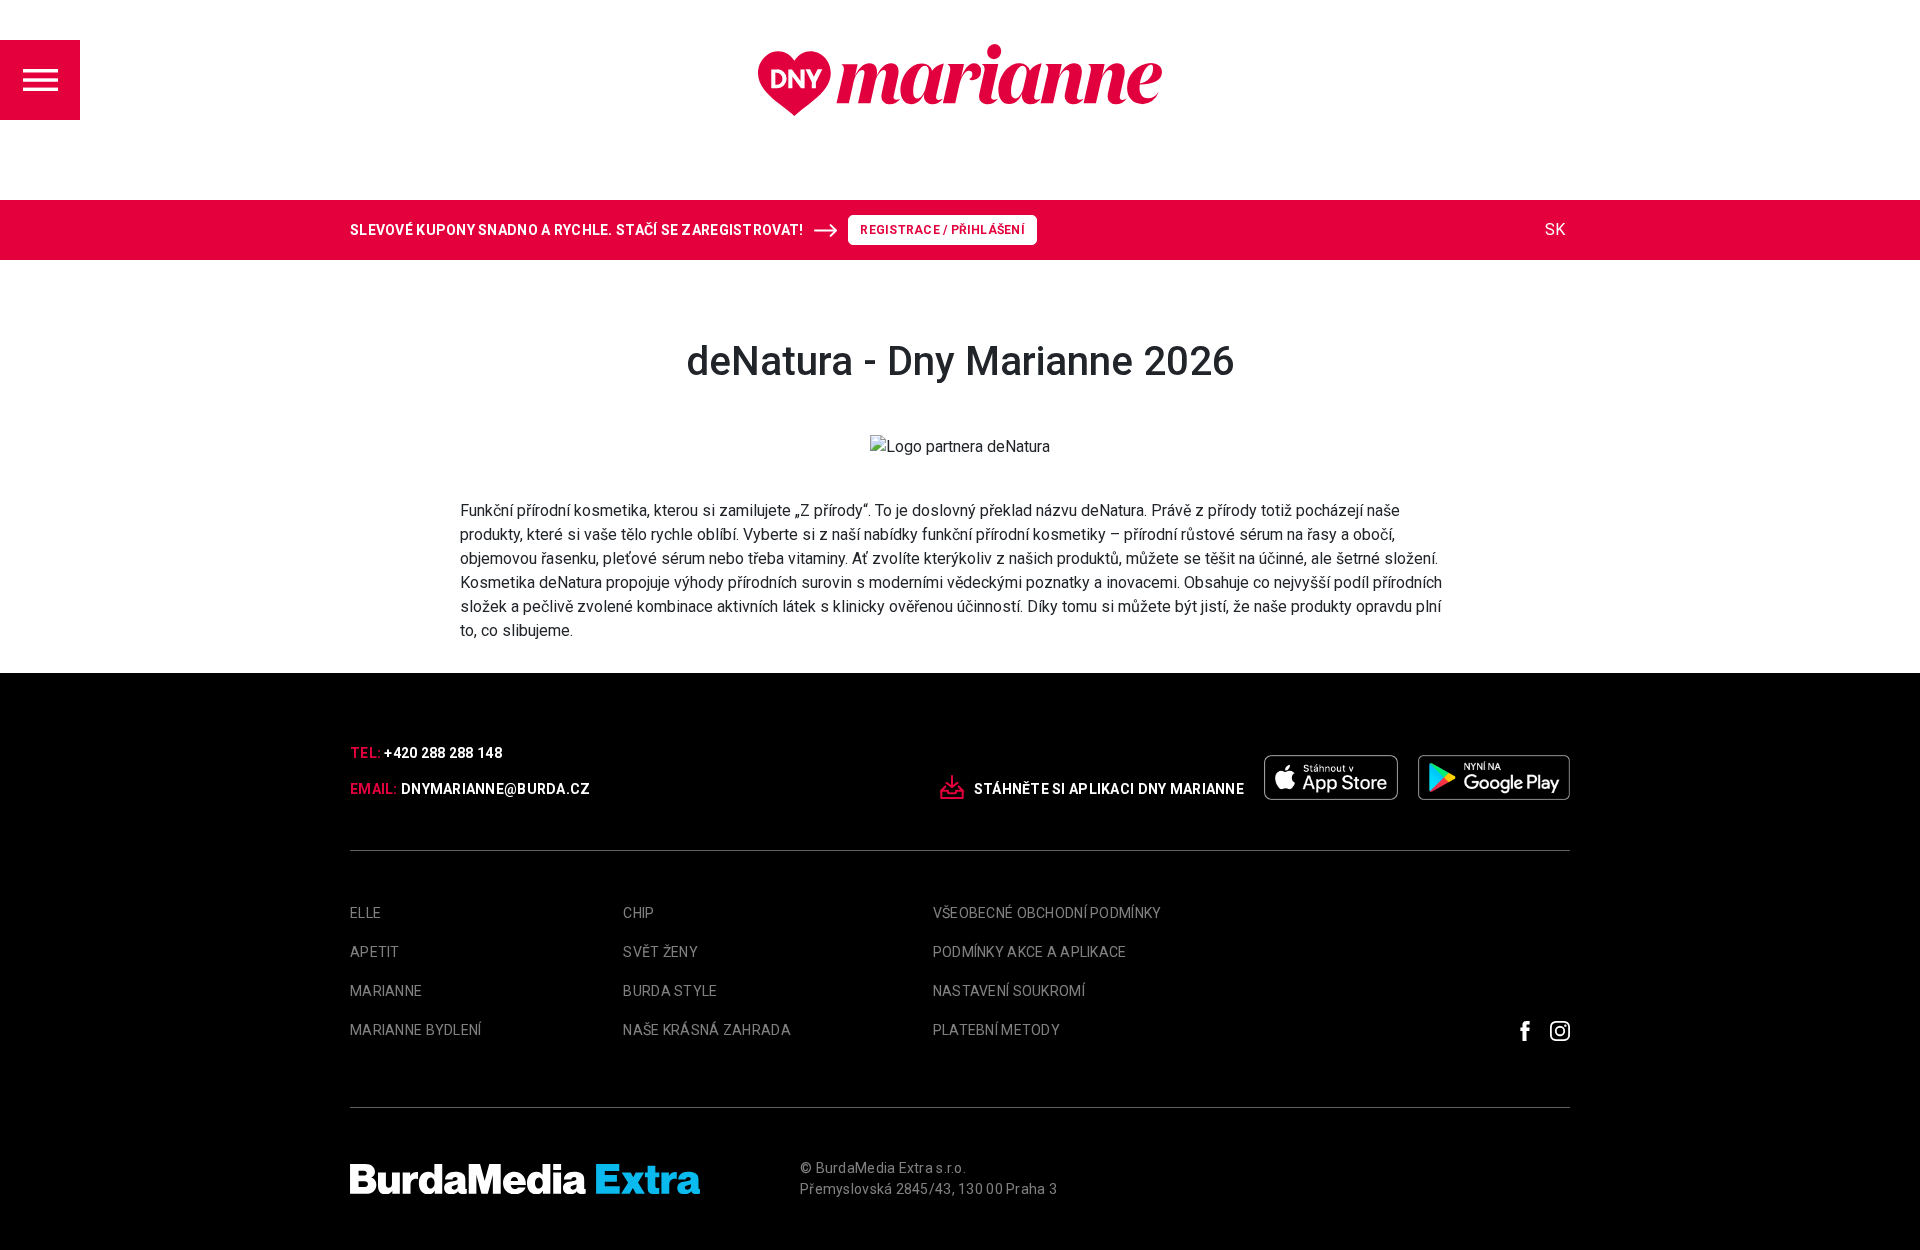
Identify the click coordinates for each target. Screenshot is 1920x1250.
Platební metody (996, 1030)
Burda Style (670, 991)
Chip (638, 913)
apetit (375, 952)
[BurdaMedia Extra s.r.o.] (525, 1179)
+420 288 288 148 (442, 753)
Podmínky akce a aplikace (1030, 952)
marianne (386, 991)
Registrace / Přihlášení (942, 230)
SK (1555, 229)
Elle (365, 913)
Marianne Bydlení (415, 1030)
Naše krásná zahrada (706, 1030)
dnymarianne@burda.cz (496, 789)
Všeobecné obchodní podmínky (1047, 913)
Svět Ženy (660, 952)
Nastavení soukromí (1009, 991)
